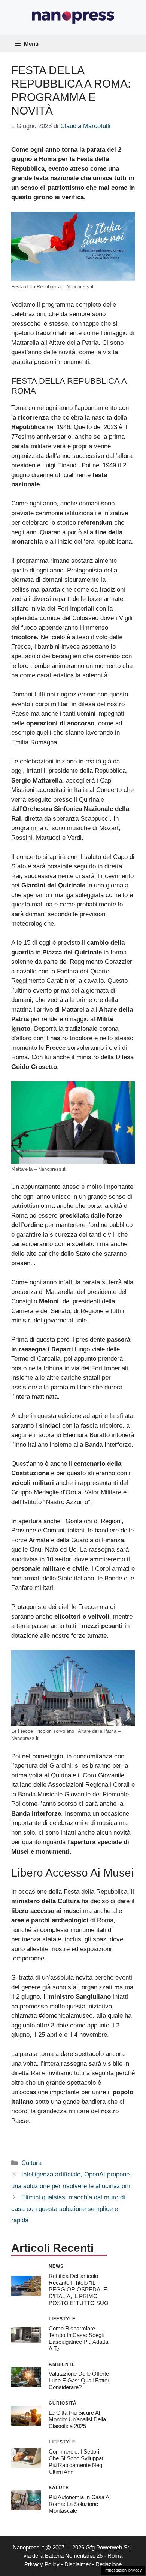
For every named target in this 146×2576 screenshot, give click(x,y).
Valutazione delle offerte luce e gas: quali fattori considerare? (80, 2380)
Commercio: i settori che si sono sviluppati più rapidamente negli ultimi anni (77, 2462)
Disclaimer (77, 2564)
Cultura (31, 2163)
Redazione (109, 2564)
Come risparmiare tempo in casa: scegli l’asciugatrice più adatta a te (78, 2338)
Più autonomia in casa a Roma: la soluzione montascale (79, 2504)
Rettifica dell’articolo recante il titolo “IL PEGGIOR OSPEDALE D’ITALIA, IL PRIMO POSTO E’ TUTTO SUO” (80, 2289)
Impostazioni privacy (123, 2570)
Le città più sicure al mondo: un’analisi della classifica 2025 (77, 2419)
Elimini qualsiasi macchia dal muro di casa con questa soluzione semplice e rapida (68, 2209)
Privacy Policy (42, 2564)
